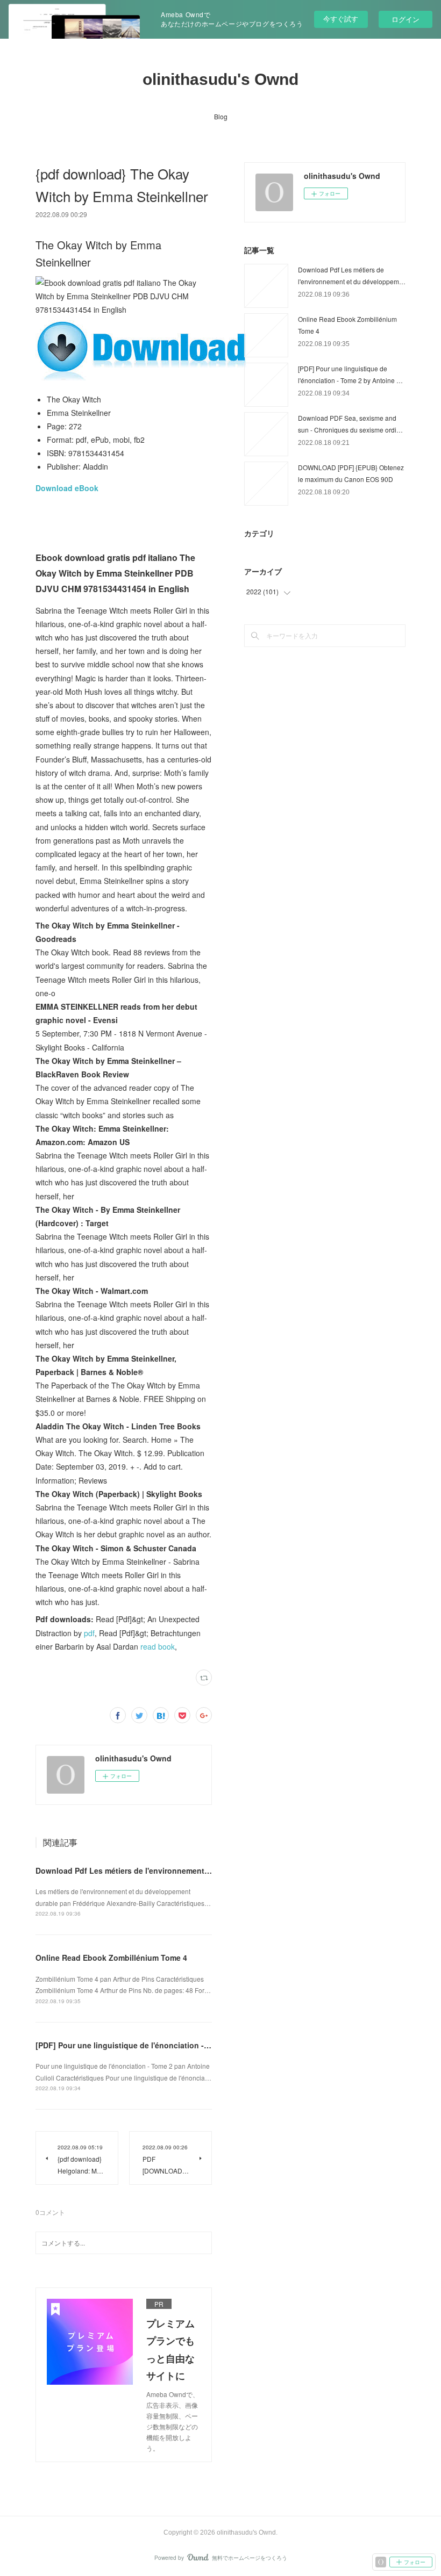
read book (158, 1646)
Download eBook (67, 488)
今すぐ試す (341, 19)
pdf (89, 1633)
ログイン (406, 19)
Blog (221, 116)
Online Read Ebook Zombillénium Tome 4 (111, 1958)
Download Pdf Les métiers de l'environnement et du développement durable (175, 1870)
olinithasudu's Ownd (220, 79)
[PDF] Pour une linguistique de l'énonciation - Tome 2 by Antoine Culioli (168, 2045)
